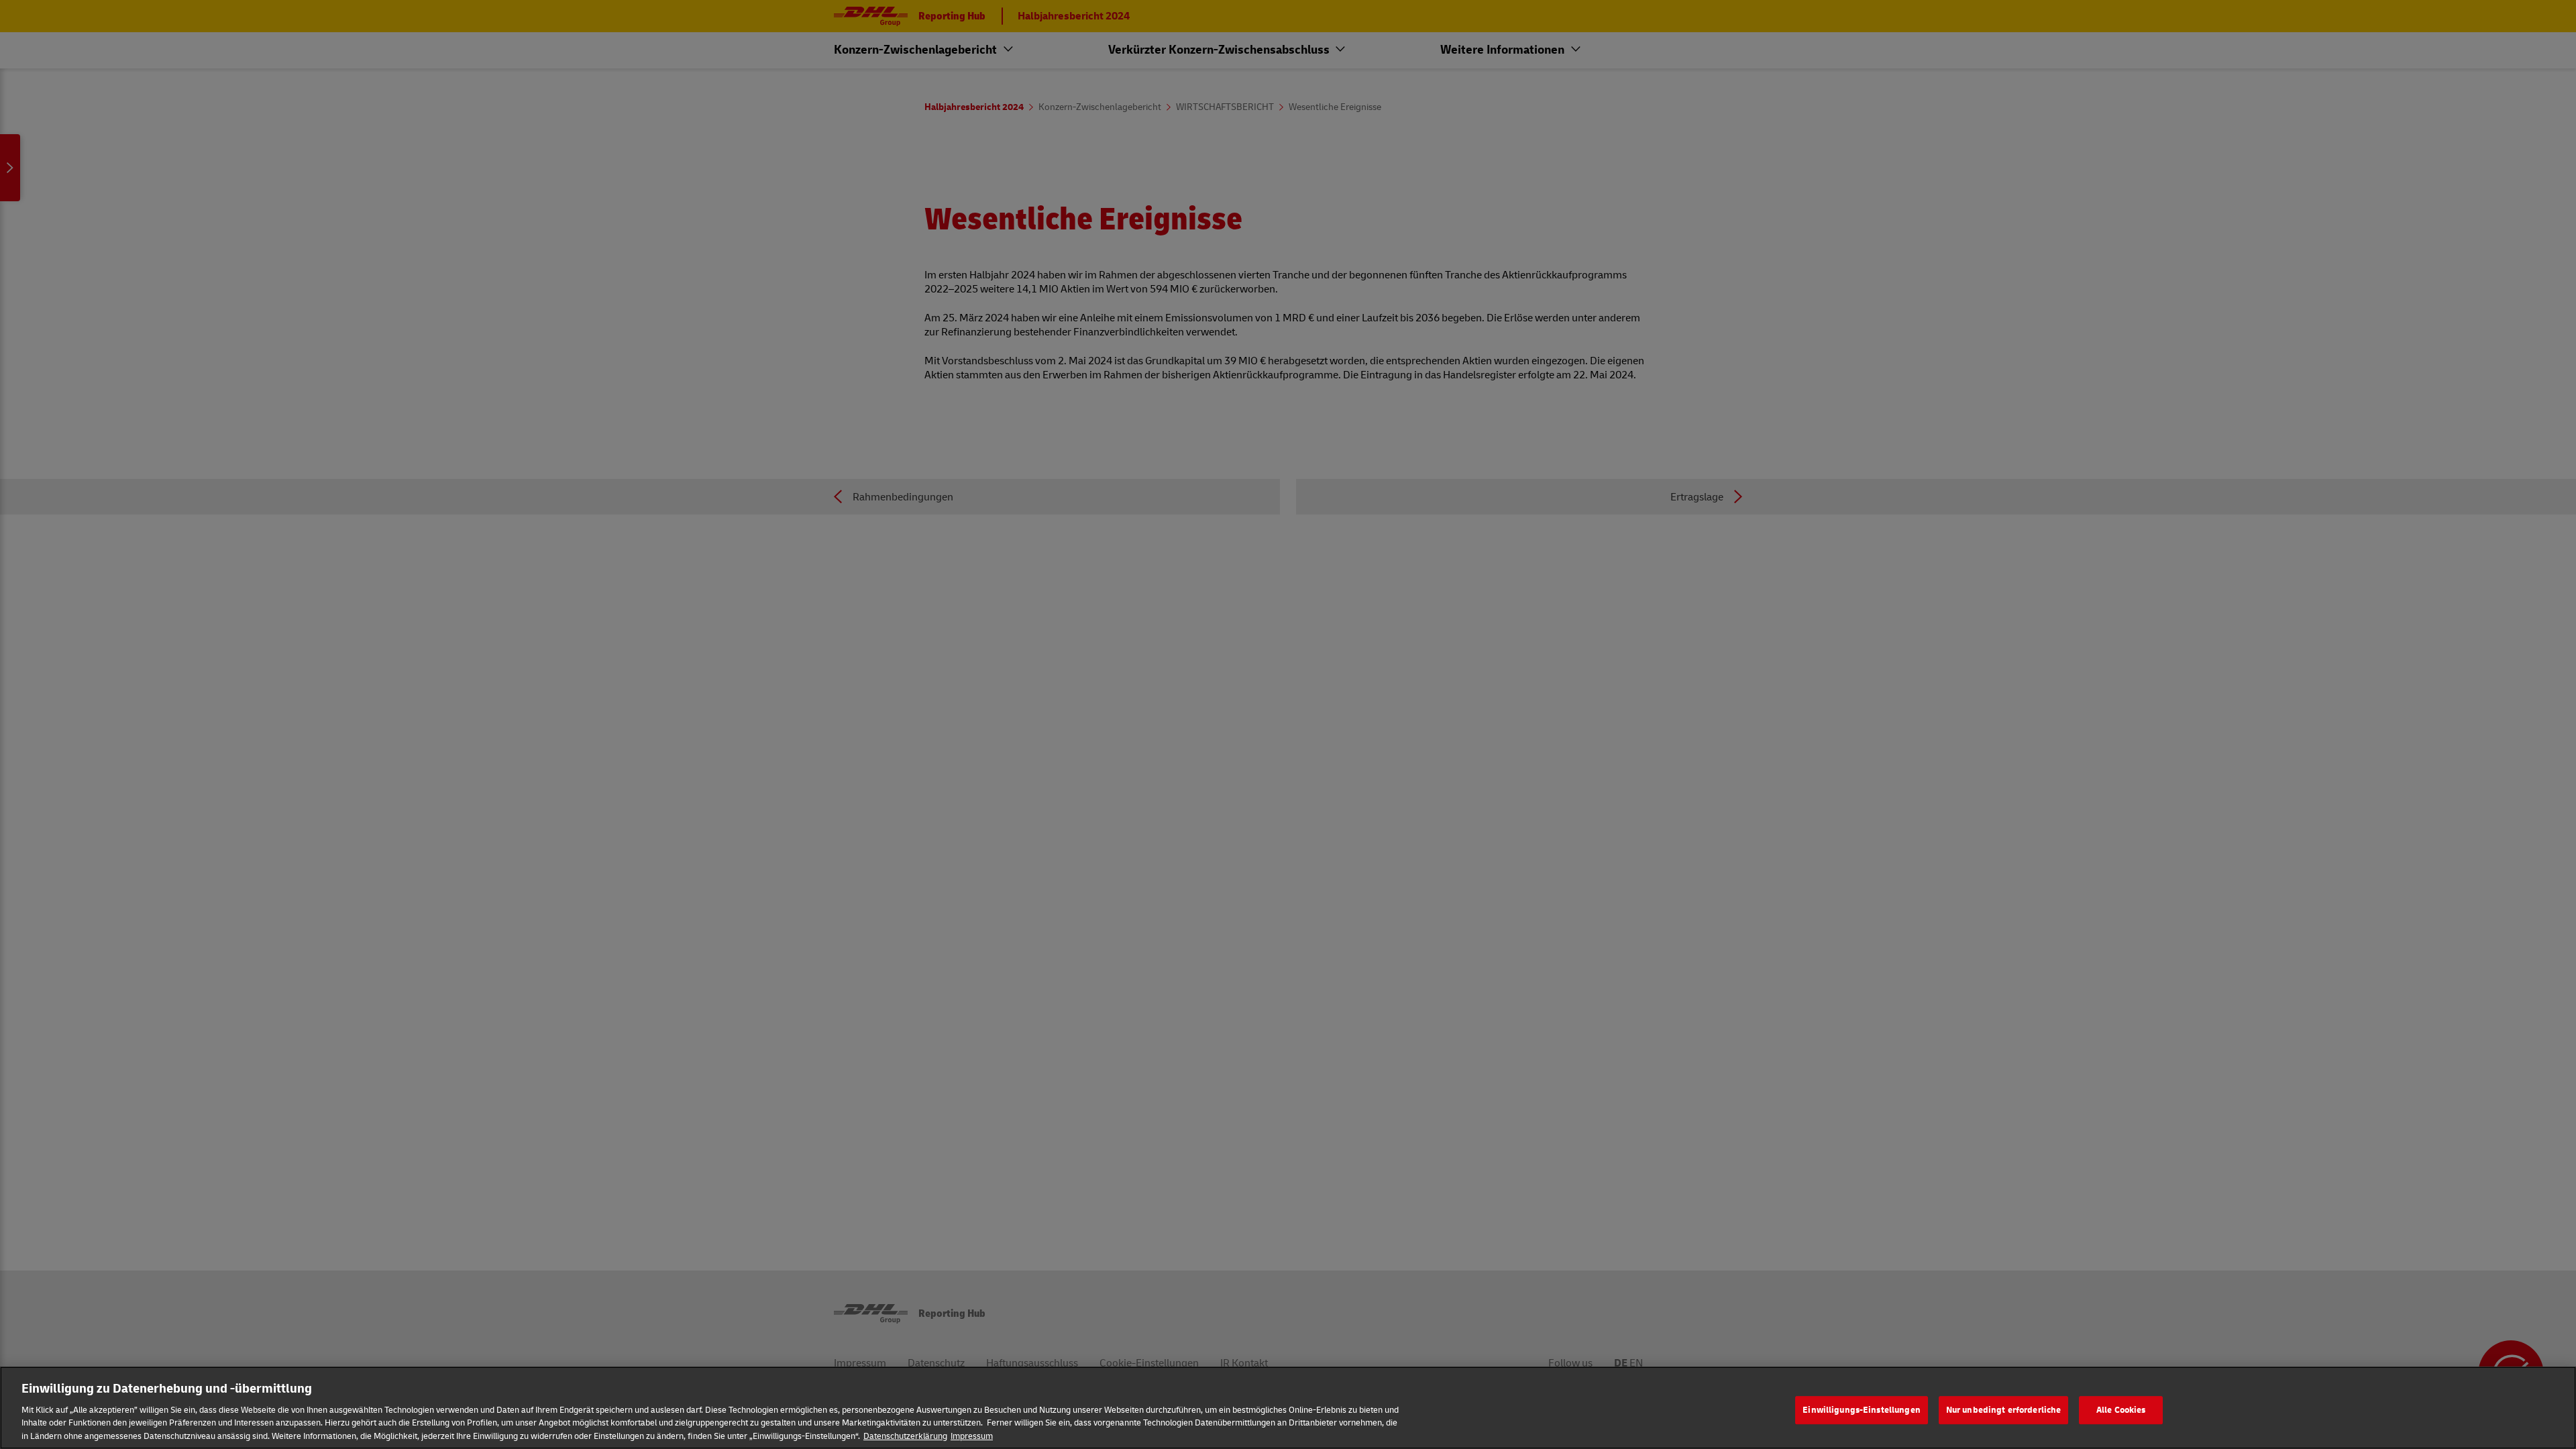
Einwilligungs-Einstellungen (1862, 1409)
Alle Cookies (2121, 1409)
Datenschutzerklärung (905, 1435)
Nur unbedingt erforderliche (2004, 1409)
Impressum (972, 1435)
